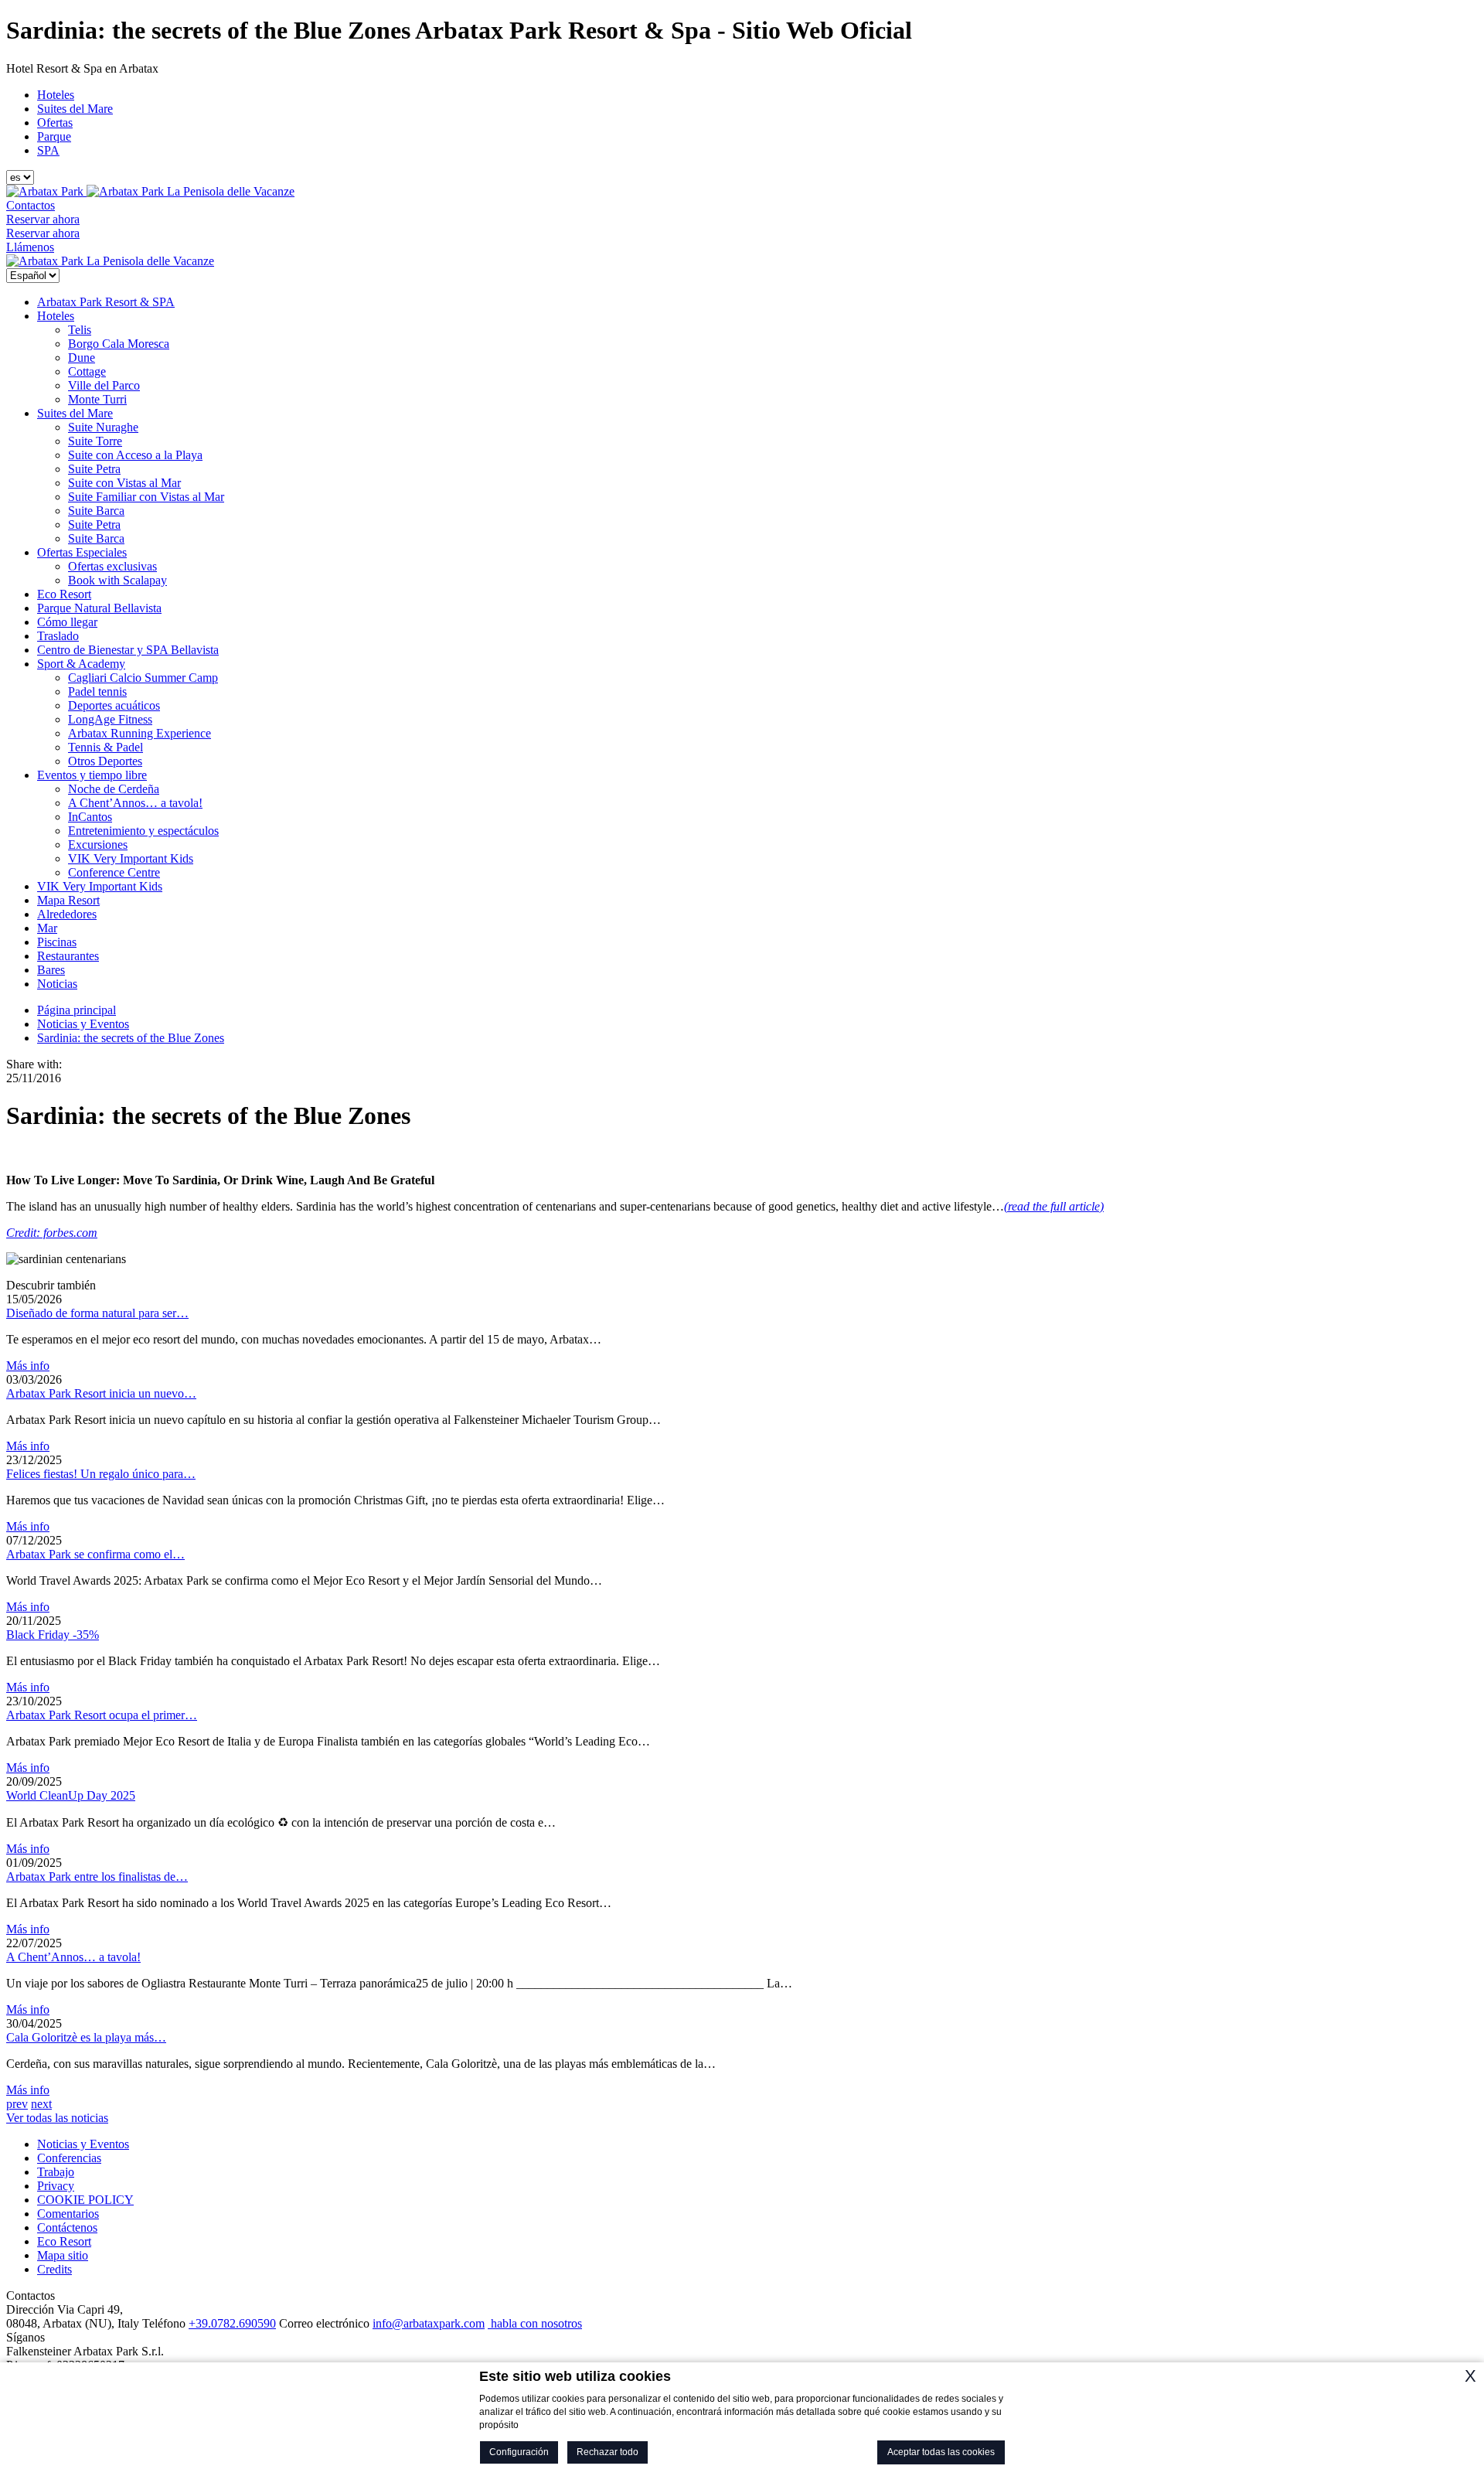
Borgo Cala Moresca (119, 344)
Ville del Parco (104, 385)
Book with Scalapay (117, 580)
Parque (54, 136)
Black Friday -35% (53, 1635)
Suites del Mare (75, 109)
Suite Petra (94, 469)
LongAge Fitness (110, 719)
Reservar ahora (43, 219)
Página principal (77, 1010)
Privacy (56, 2186)
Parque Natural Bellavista (99, 608)
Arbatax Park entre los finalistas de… (97, 1877)
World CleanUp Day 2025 (71, 1795)
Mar (47, 928)
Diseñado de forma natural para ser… (97, 1313)
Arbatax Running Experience (140, 733)
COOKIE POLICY (85, 2200)
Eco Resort (64, 594)
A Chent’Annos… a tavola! (135, 803)
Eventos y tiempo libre (92, 775)
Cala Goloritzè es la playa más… (86, 2037)
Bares (51, 970)
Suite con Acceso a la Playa (135, 455)
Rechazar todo (608, 2452)
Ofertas (55, 123)
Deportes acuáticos (114, 705)
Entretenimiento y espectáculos (143, 831)
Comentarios (68, 2214)
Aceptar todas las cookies (941, 2452)
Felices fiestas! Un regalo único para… (101, 1474)
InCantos (90, 817)
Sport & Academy (81, 664)
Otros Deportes (105, 761)
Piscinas (57, 942)
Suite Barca (96, 511)
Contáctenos (67, 2227)
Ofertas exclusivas (112, 566)
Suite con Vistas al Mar (124, 483)
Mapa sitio (63, 2255)
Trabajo (56, 2172)
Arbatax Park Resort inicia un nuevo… (101, 1393)
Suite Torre (95, 441)
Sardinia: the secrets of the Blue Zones (131, 1038)
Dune (82, 358)
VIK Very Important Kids (131, 858)
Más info (28, 1366)
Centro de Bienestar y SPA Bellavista (128, 650)
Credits (54, 2269)
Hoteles (56, 95)
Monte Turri (97, 399)
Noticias (57, 984)
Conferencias (69, 2158)
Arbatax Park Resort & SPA (106, 302)
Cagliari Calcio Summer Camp (143, 678)
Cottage (87, 371)
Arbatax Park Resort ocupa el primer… (102, 1715)
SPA (48, 150)
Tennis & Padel (106, 747)
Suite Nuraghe (103, 427)
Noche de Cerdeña (114, 789)
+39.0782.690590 (232, 2323)
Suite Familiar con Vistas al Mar (146, 497)
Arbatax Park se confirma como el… (95, 1554)
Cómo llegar (67, 622)
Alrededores (67, 914)
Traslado (58, 636)
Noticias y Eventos (83, 1024)
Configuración (519, 2452)
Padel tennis (97, 691)
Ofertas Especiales (82, 552)
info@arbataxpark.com (429, 2323)
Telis (80, 330)
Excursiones (98, 845)
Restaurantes (68, 956)
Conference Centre (114, 872)
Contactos (31, 205)
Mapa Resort (68, 900)
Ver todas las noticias (57, 2118)
